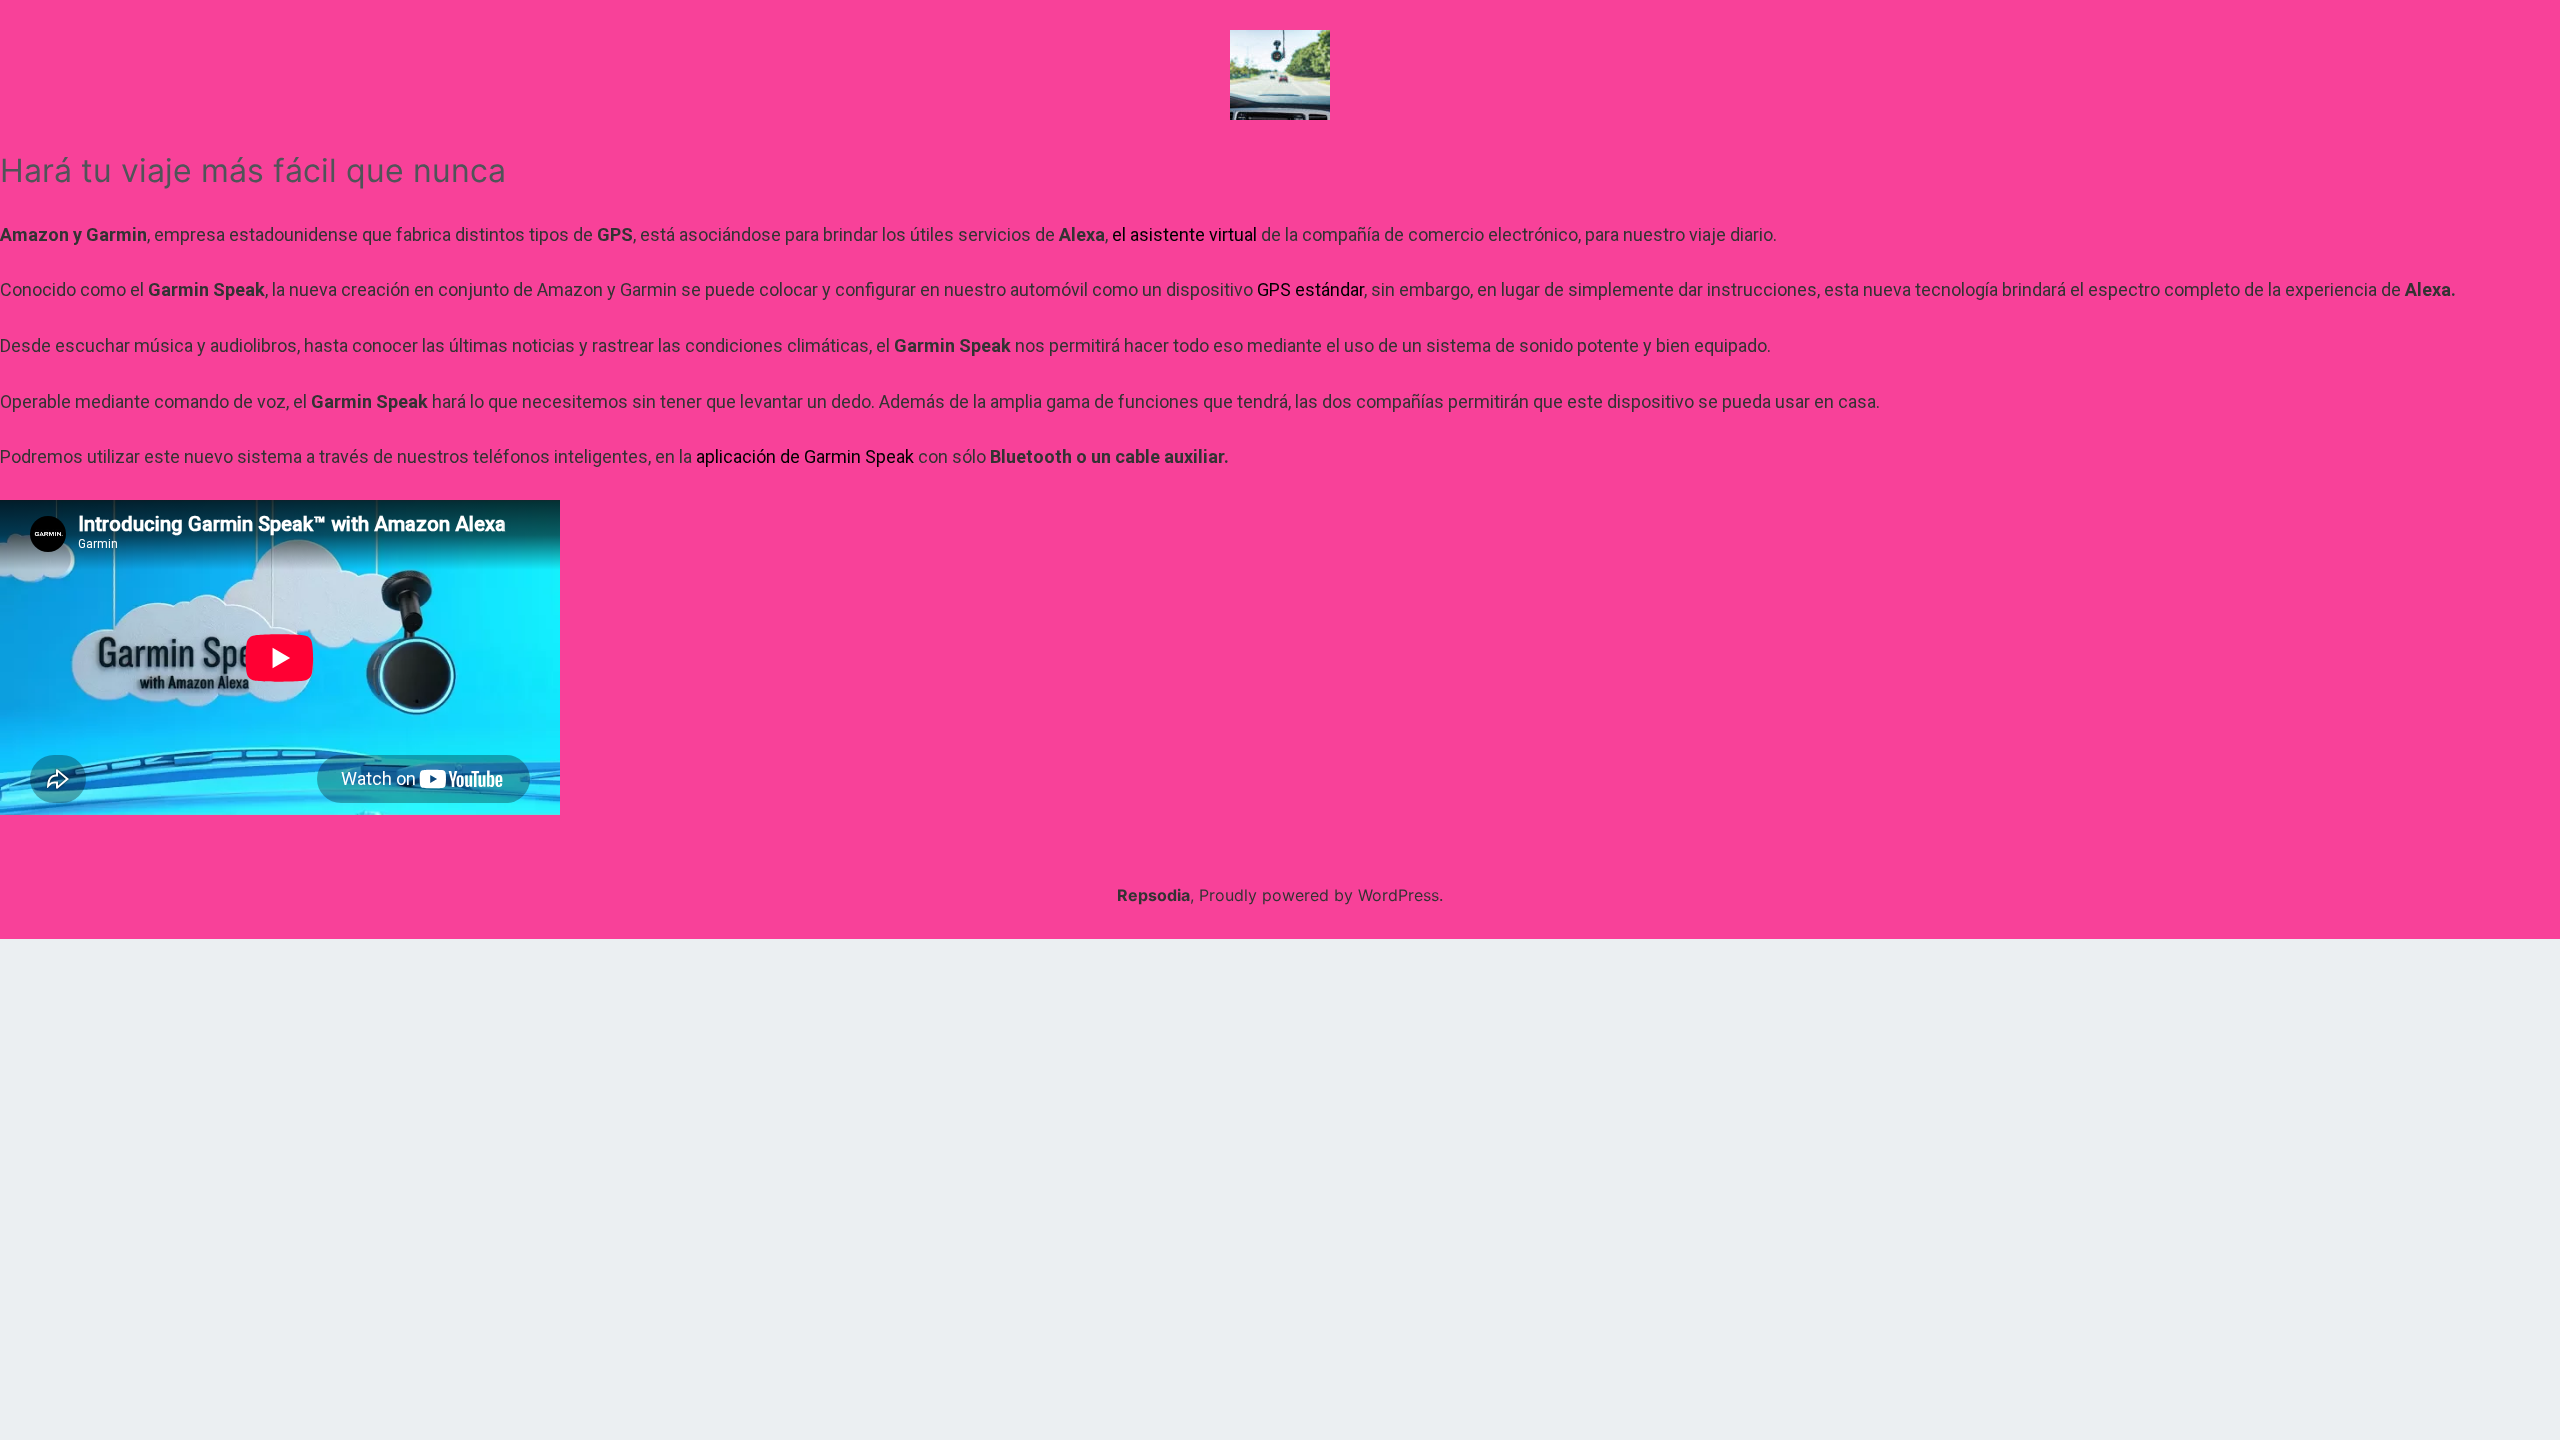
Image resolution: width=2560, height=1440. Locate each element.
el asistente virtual (1184, 234)
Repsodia (1153, 895)
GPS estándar (1310, 289)
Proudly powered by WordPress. (1321, 895)
